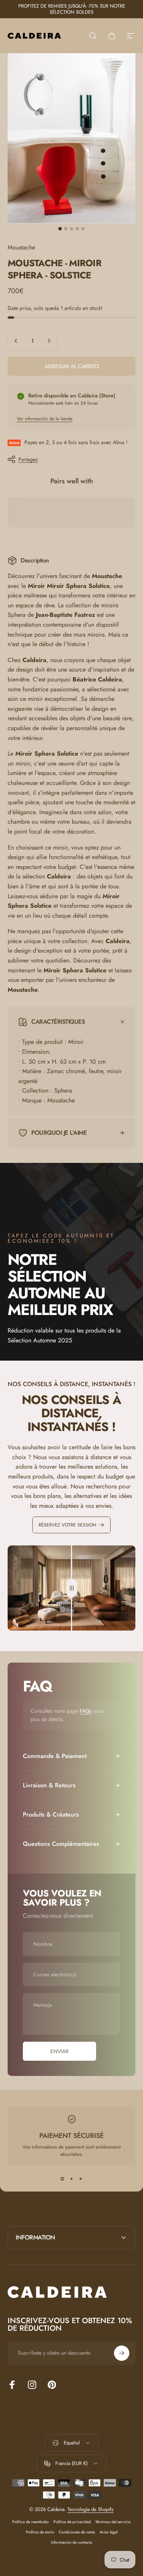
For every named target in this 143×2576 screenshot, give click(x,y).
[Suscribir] (122, 2353)
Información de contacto (72, 2542)
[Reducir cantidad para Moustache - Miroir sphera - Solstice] (16, 341)
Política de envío (40, 2532)
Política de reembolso (31, 2522)
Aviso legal (108, 2532)
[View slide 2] (72, 2179)
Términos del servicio (113, 2522)
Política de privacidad (72, 2522)
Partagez (28, 459)
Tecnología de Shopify (91, 2509)
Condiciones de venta (77, 2532)
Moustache (21, 247)
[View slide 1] (63, 2179)
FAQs (86, 1711)
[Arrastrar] (72, 1588)
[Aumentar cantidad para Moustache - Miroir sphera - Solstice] (49, 341)
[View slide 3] (81, 2179)
